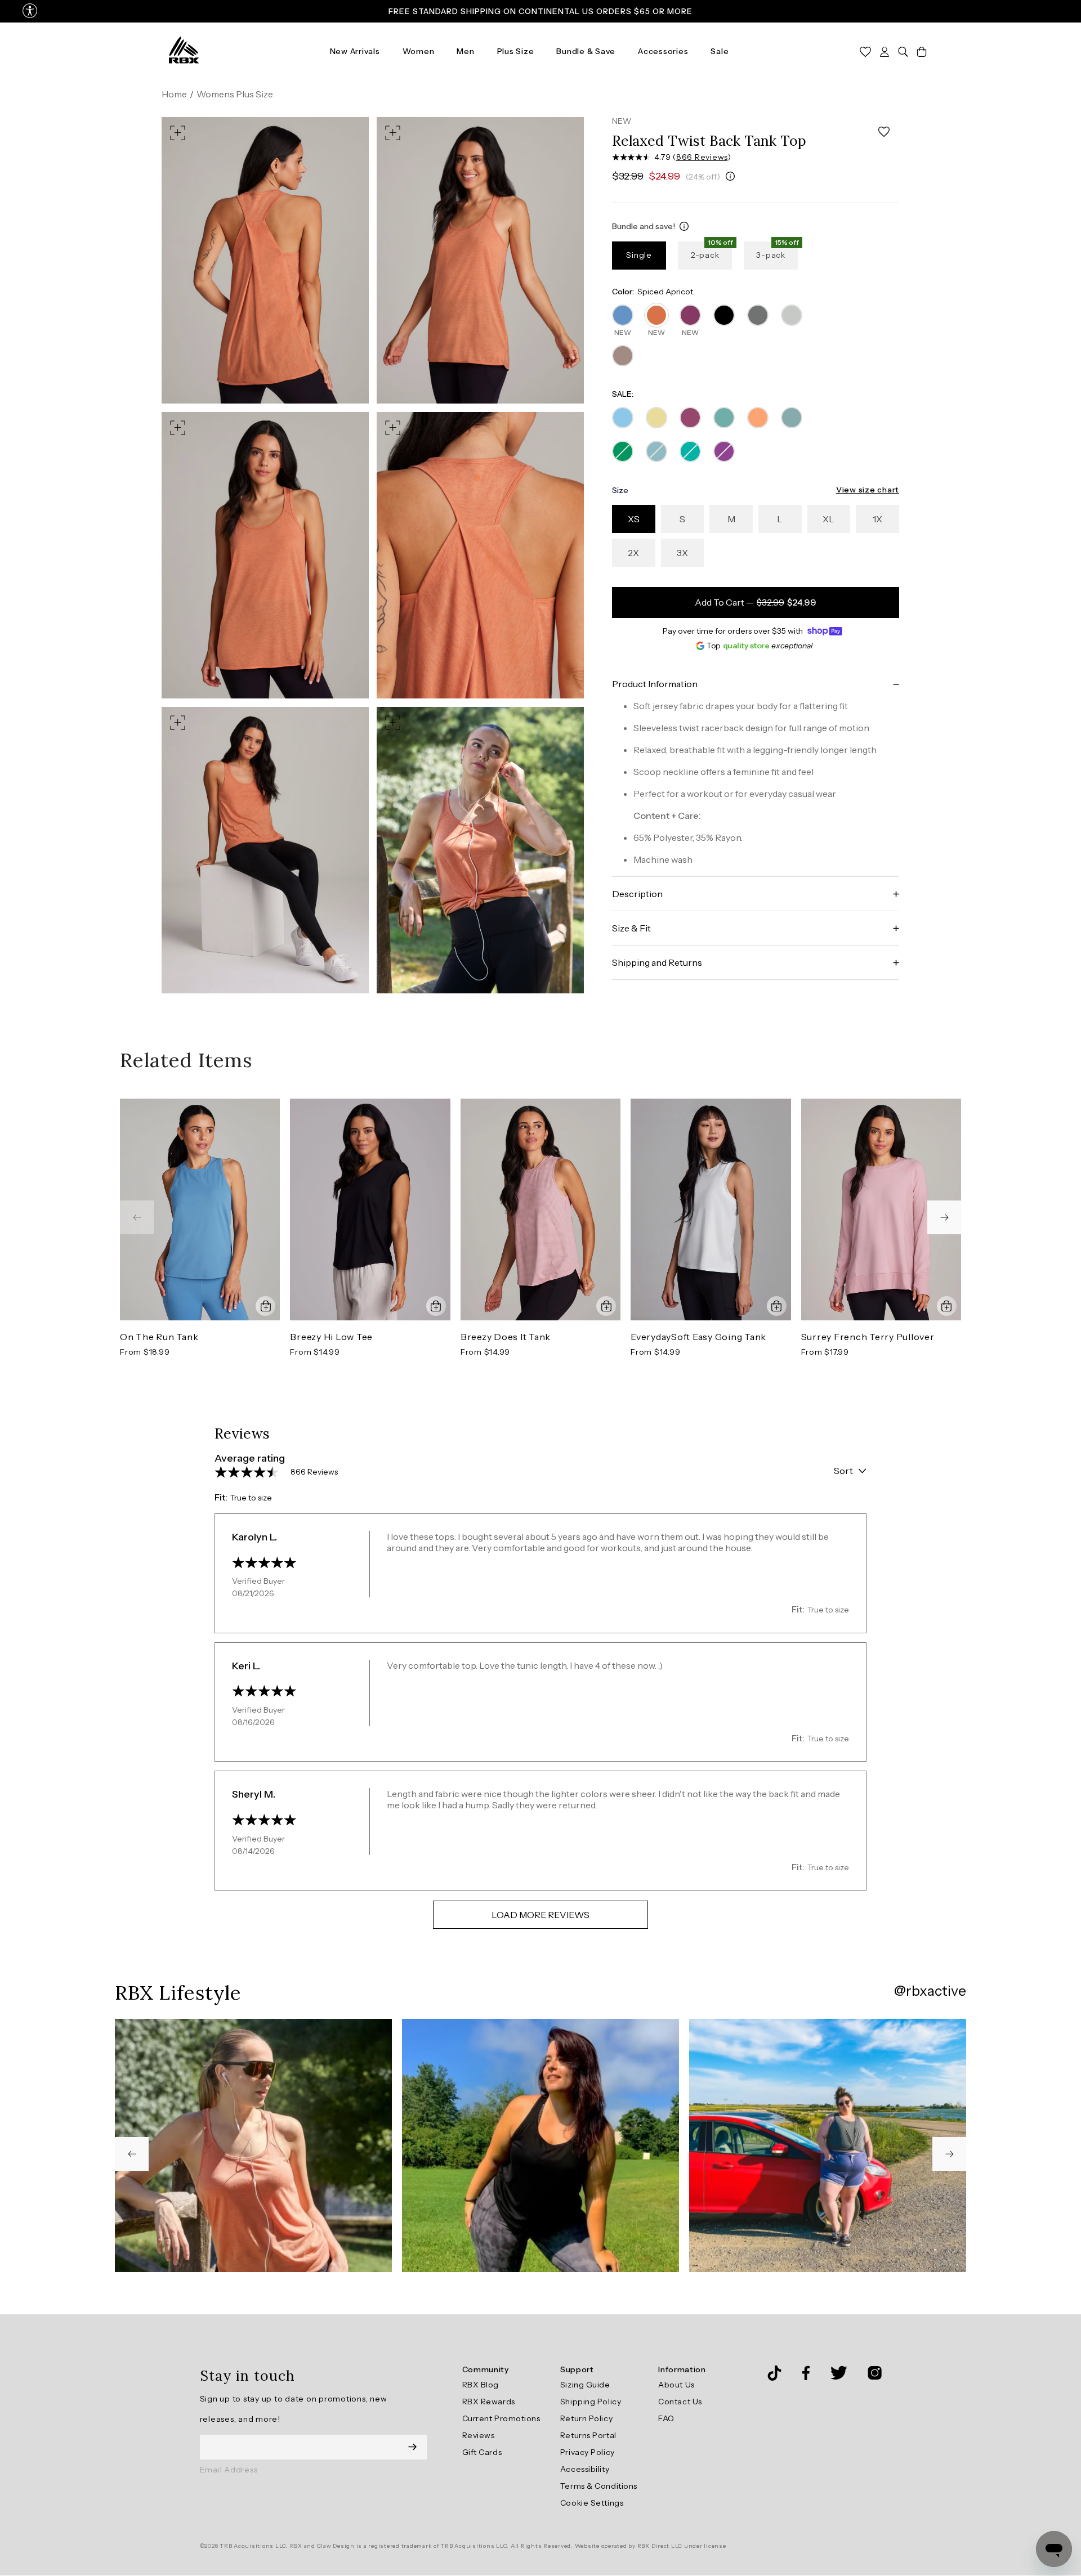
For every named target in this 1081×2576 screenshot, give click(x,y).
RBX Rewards (489, 2402)
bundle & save (586, 51)
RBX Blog (481, 2385)
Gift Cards (482, 2452)
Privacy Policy (588, 2452)
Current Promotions (501, 2418)
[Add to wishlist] (884, 132)
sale (720, 51)
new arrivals (355, 51)
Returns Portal (588, 2435)
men (465, 51)
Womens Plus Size (235, 94)
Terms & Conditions (599, 2486)
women (419, 51)
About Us (676, 2385)
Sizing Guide (585, 2385)
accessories (663, 51)
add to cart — (756, 602)
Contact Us (680, 2402)
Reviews (479, 2435)
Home (174, 94)
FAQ (666, 2418)
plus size (516, 51)
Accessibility (585, 2469)
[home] (184, 51)
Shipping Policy (591, 2402)
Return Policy (586, 2418)
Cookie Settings (592, 2503)
